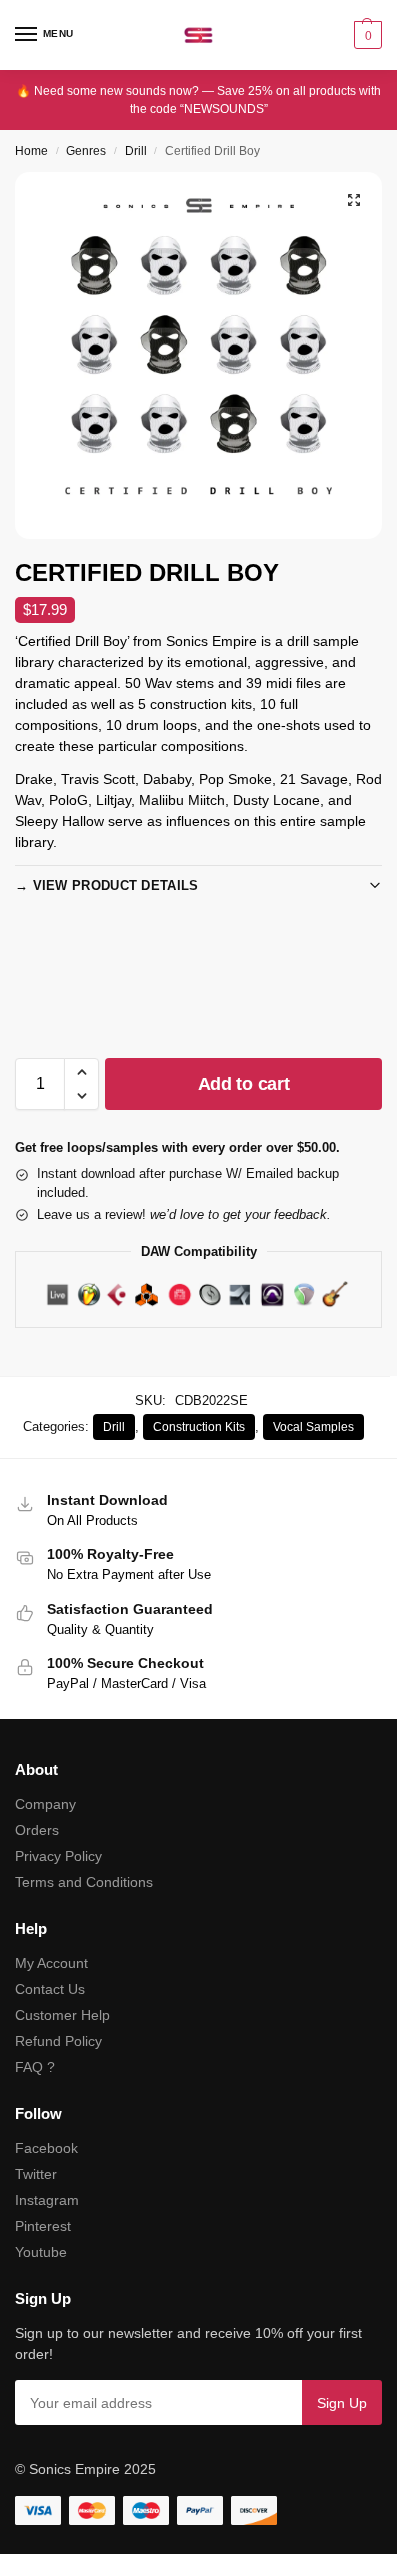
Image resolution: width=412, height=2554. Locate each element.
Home (31, 151)
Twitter (36, 2174)
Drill (136, 151)
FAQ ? (35, 2067)
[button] (365, 35)
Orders (37, 1830)
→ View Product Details (107, 885)
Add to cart (244, 1084)
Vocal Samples (313, 1427)
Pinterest (43, 2226)
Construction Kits (199, 1427)
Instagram (47, 2200)
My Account (51, 1963)
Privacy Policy (58, 1856)
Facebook (46, 2148)
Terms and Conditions (84, 1882)
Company (45, 1804)
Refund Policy (58, 2041)
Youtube (41, 2252)
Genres (86, 151)
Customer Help (62, 2015)
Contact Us (50, 1989)
